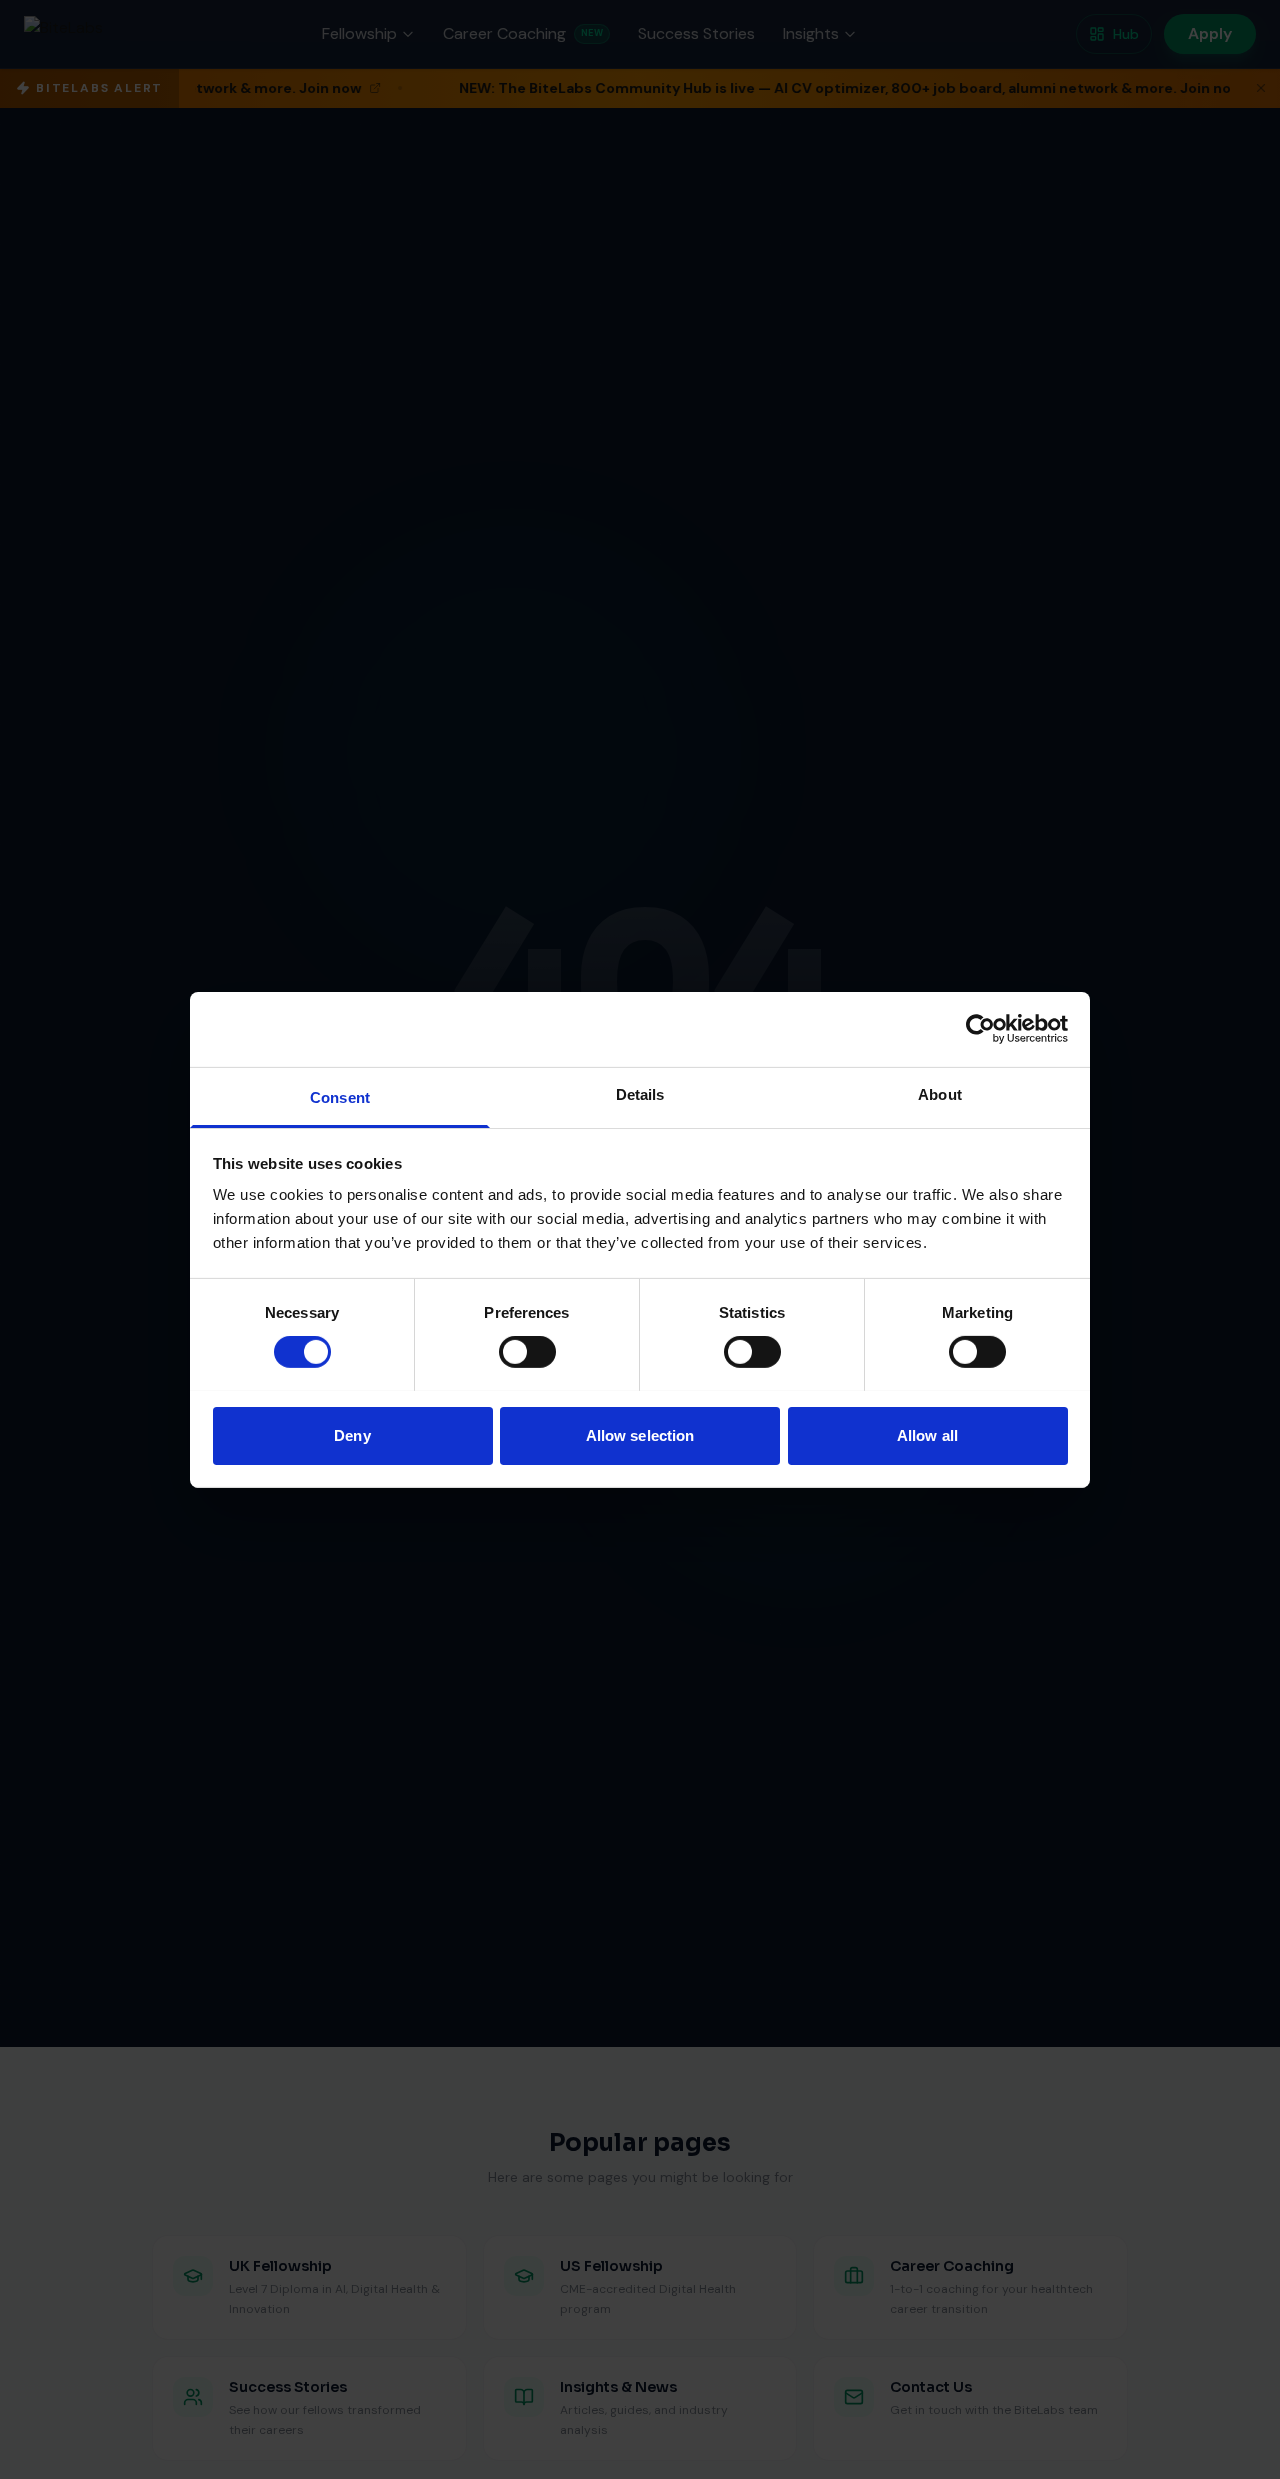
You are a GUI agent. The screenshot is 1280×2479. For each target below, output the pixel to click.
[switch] (527, 1352)
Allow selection (640, 1434)
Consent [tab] (340, 1096)
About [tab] (940, 1093)
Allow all (927, 1434)
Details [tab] (640, 1093)
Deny (352, 1434)
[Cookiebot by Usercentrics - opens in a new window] (980, 1029)
